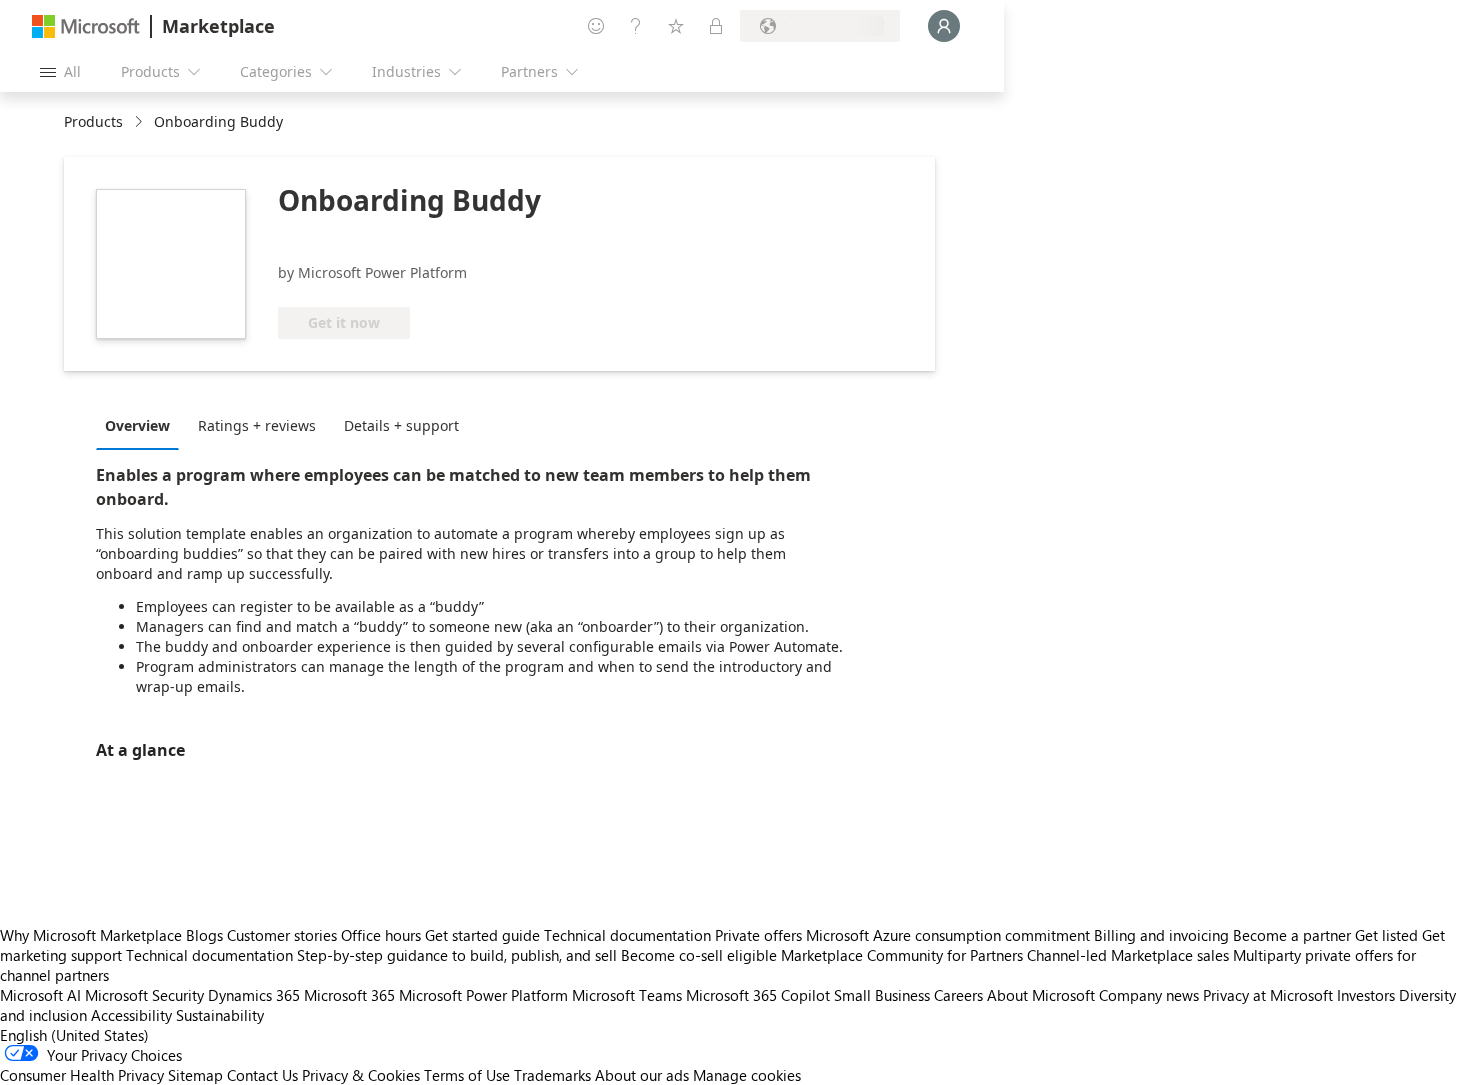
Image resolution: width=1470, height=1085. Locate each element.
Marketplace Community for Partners (902, 955)
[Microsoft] (86, 26)
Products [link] (93, 121)
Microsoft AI (40, 995)
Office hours (381, 935)
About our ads (642, 1075)
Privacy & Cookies (361, 1075)
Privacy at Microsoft (1268, 995)
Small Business (882, 995)
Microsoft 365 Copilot (758, 995)
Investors (1366, 995)
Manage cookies (747, 1075)
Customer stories (282, 935)
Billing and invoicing (1161, 935)
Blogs (204, 935)
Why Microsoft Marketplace (91, 935)
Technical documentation (627, 935)
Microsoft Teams (627, 995)
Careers (958, 995)
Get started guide (482, 935)
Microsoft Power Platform (483, 995)
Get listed (1386, 935)
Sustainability (220, 1015)
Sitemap (195, 1075)
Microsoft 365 (349, 995)
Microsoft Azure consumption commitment (950, 935)
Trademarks (552, 1075)
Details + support (401, 425)
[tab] (142, 425)
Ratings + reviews (257, 425)
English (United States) (74, 1035)
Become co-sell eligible (699, 955)
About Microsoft (1041, 995)
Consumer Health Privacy (82, 1075)
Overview (137, 425)
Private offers (758, 935)
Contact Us (262, 1075)
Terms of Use (467, 1075)
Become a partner (1292, 935)
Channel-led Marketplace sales (1128, 955)
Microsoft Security (144, 995)
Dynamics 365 (254, 995)
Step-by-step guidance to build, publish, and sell (457, 955)
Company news (1149, 995)
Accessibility (131, 1015)
